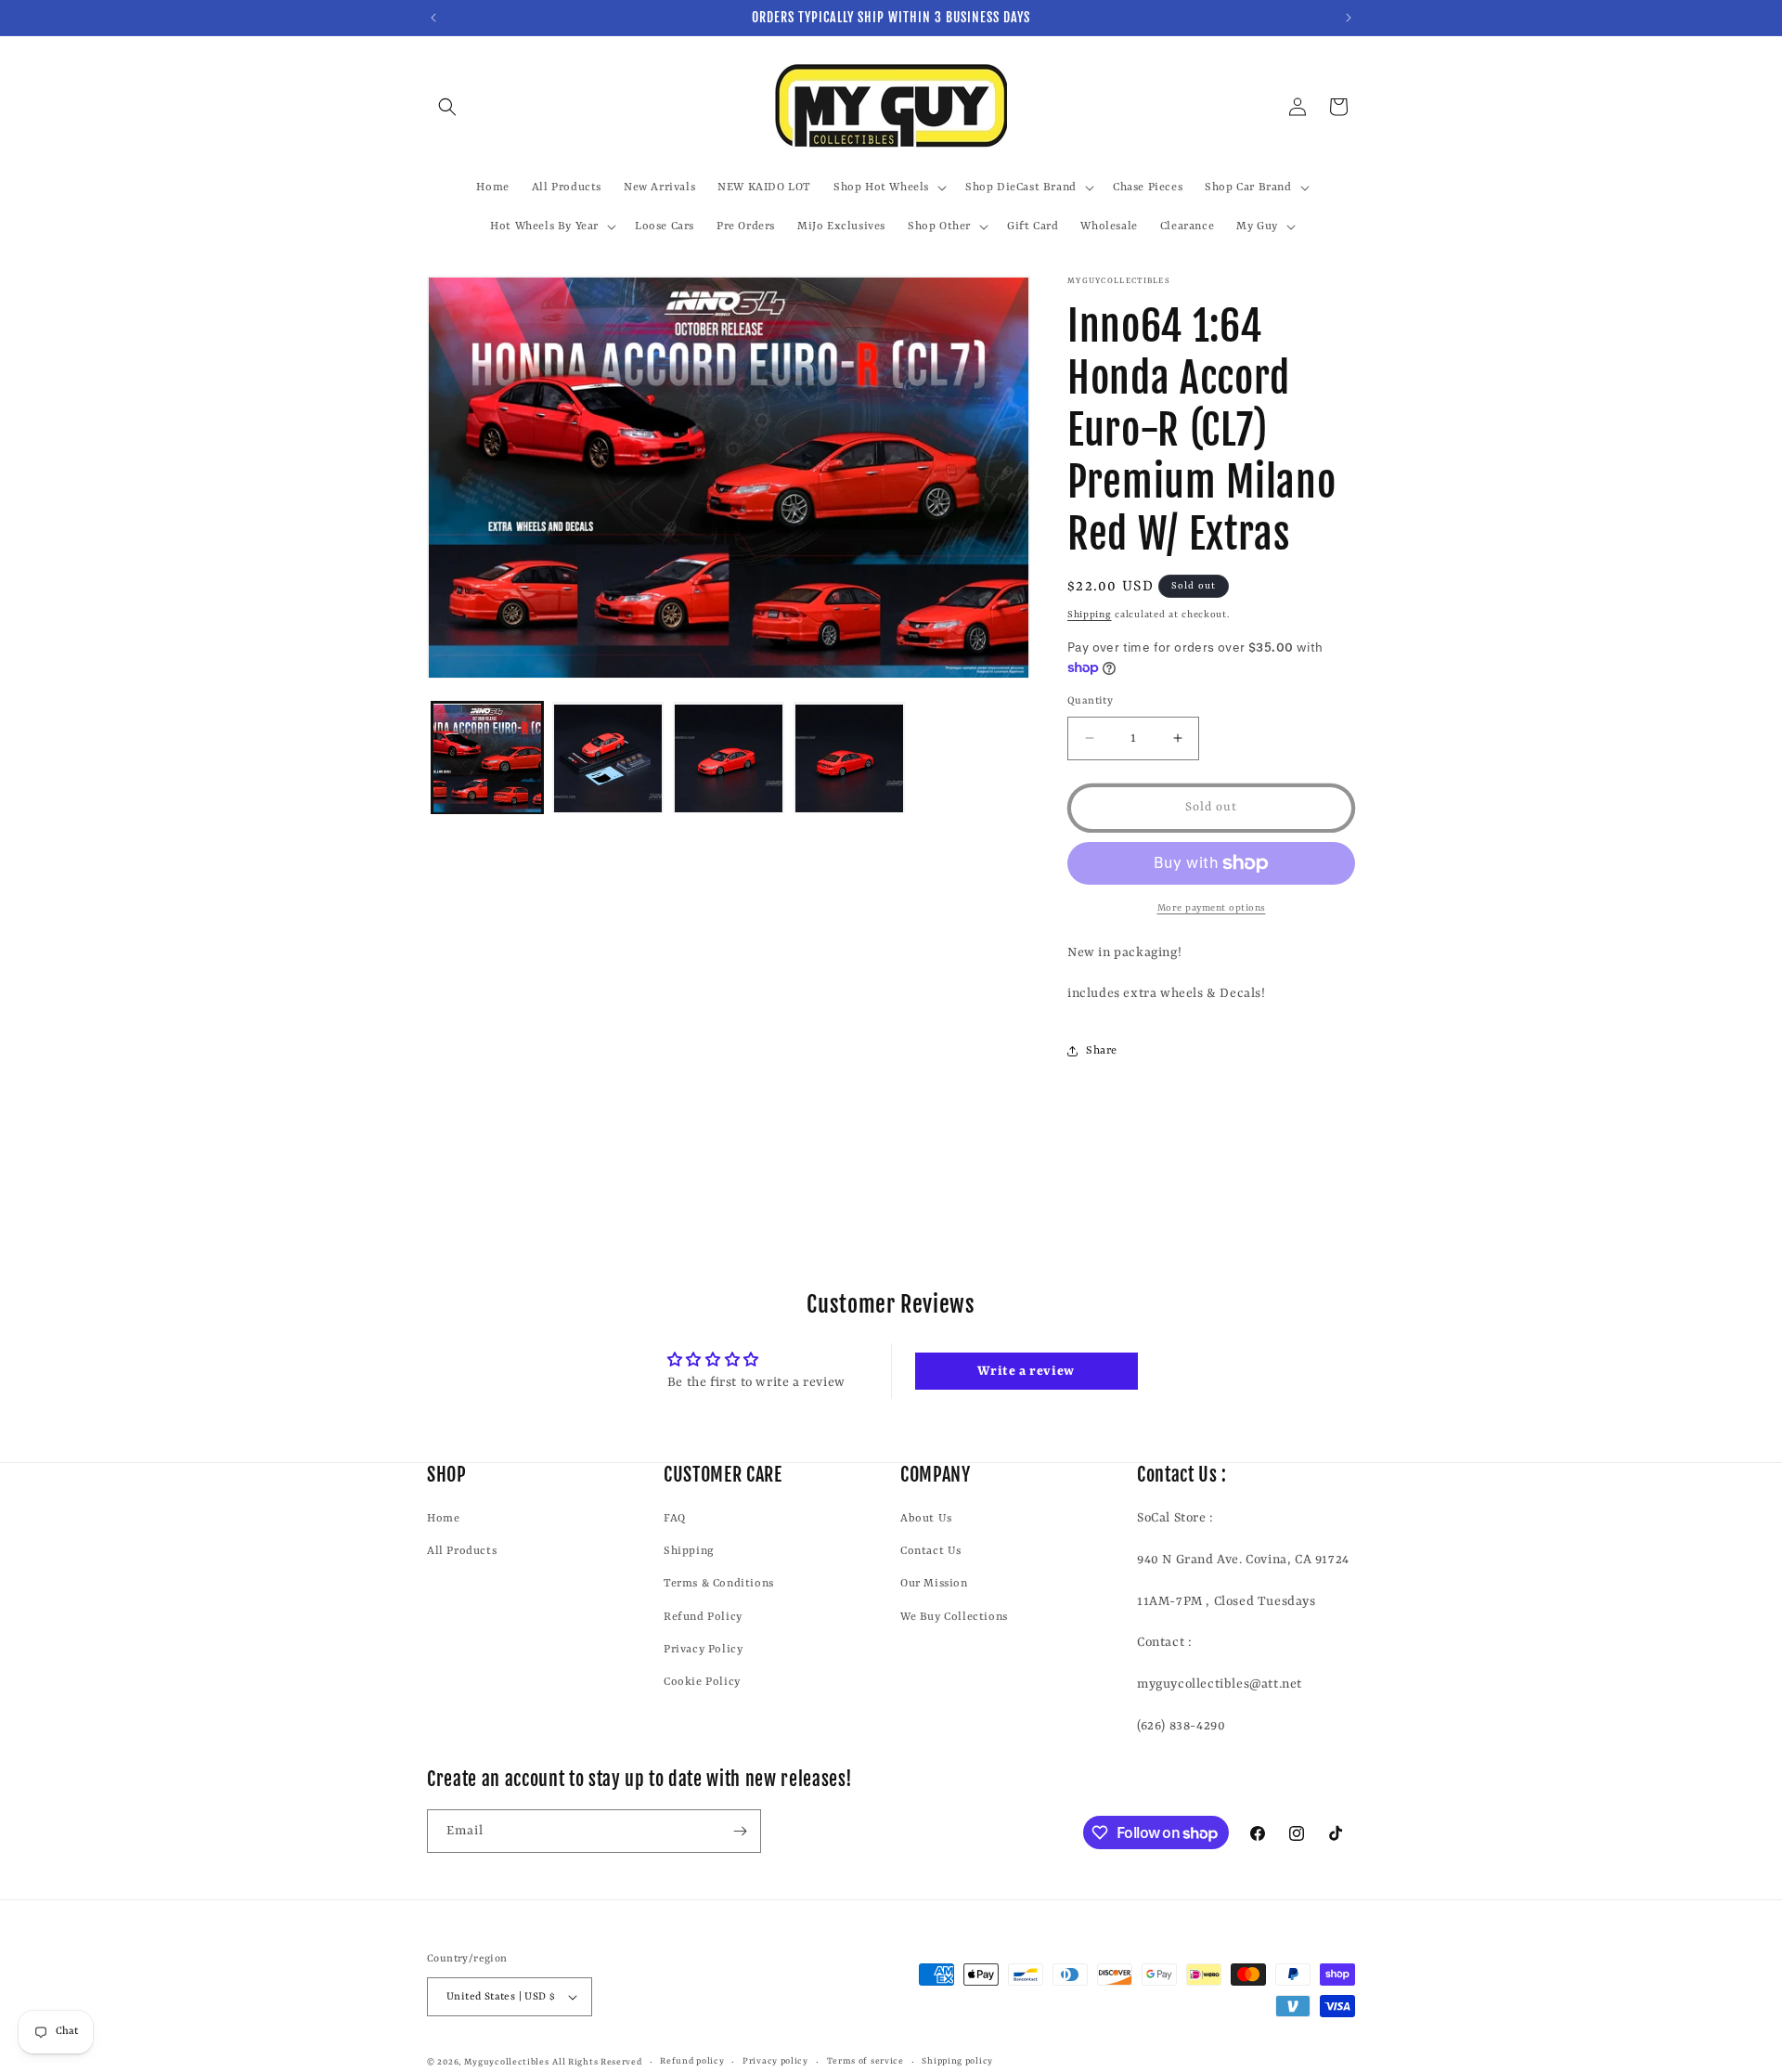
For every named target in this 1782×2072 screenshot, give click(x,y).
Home (443, 1519)
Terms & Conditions (719, 1584)
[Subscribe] (740, 1831)
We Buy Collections (954, 1616)
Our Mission (934, 1584)
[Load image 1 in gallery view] (487, 758)
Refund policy (692, 2061)
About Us (926, 1519)
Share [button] (1102, 1051)
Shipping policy (957, 2061)
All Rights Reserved (597, 2062)
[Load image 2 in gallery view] (608, 758)
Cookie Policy (702, 1682)
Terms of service (865, 2061)
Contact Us (931, 1551)
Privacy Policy (703, 1650)
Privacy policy (775, 2061)
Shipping (1090, 615)
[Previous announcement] (433, 18)
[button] (447, 107)
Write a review (1026, 1371)
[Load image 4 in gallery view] (849, 758)
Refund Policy (703, 1616)
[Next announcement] (1349, 18)
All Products (462, 1551)
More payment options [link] (1212, 908)
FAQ (675, 1519)
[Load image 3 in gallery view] (729, 758)
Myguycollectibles (507, 2062)
